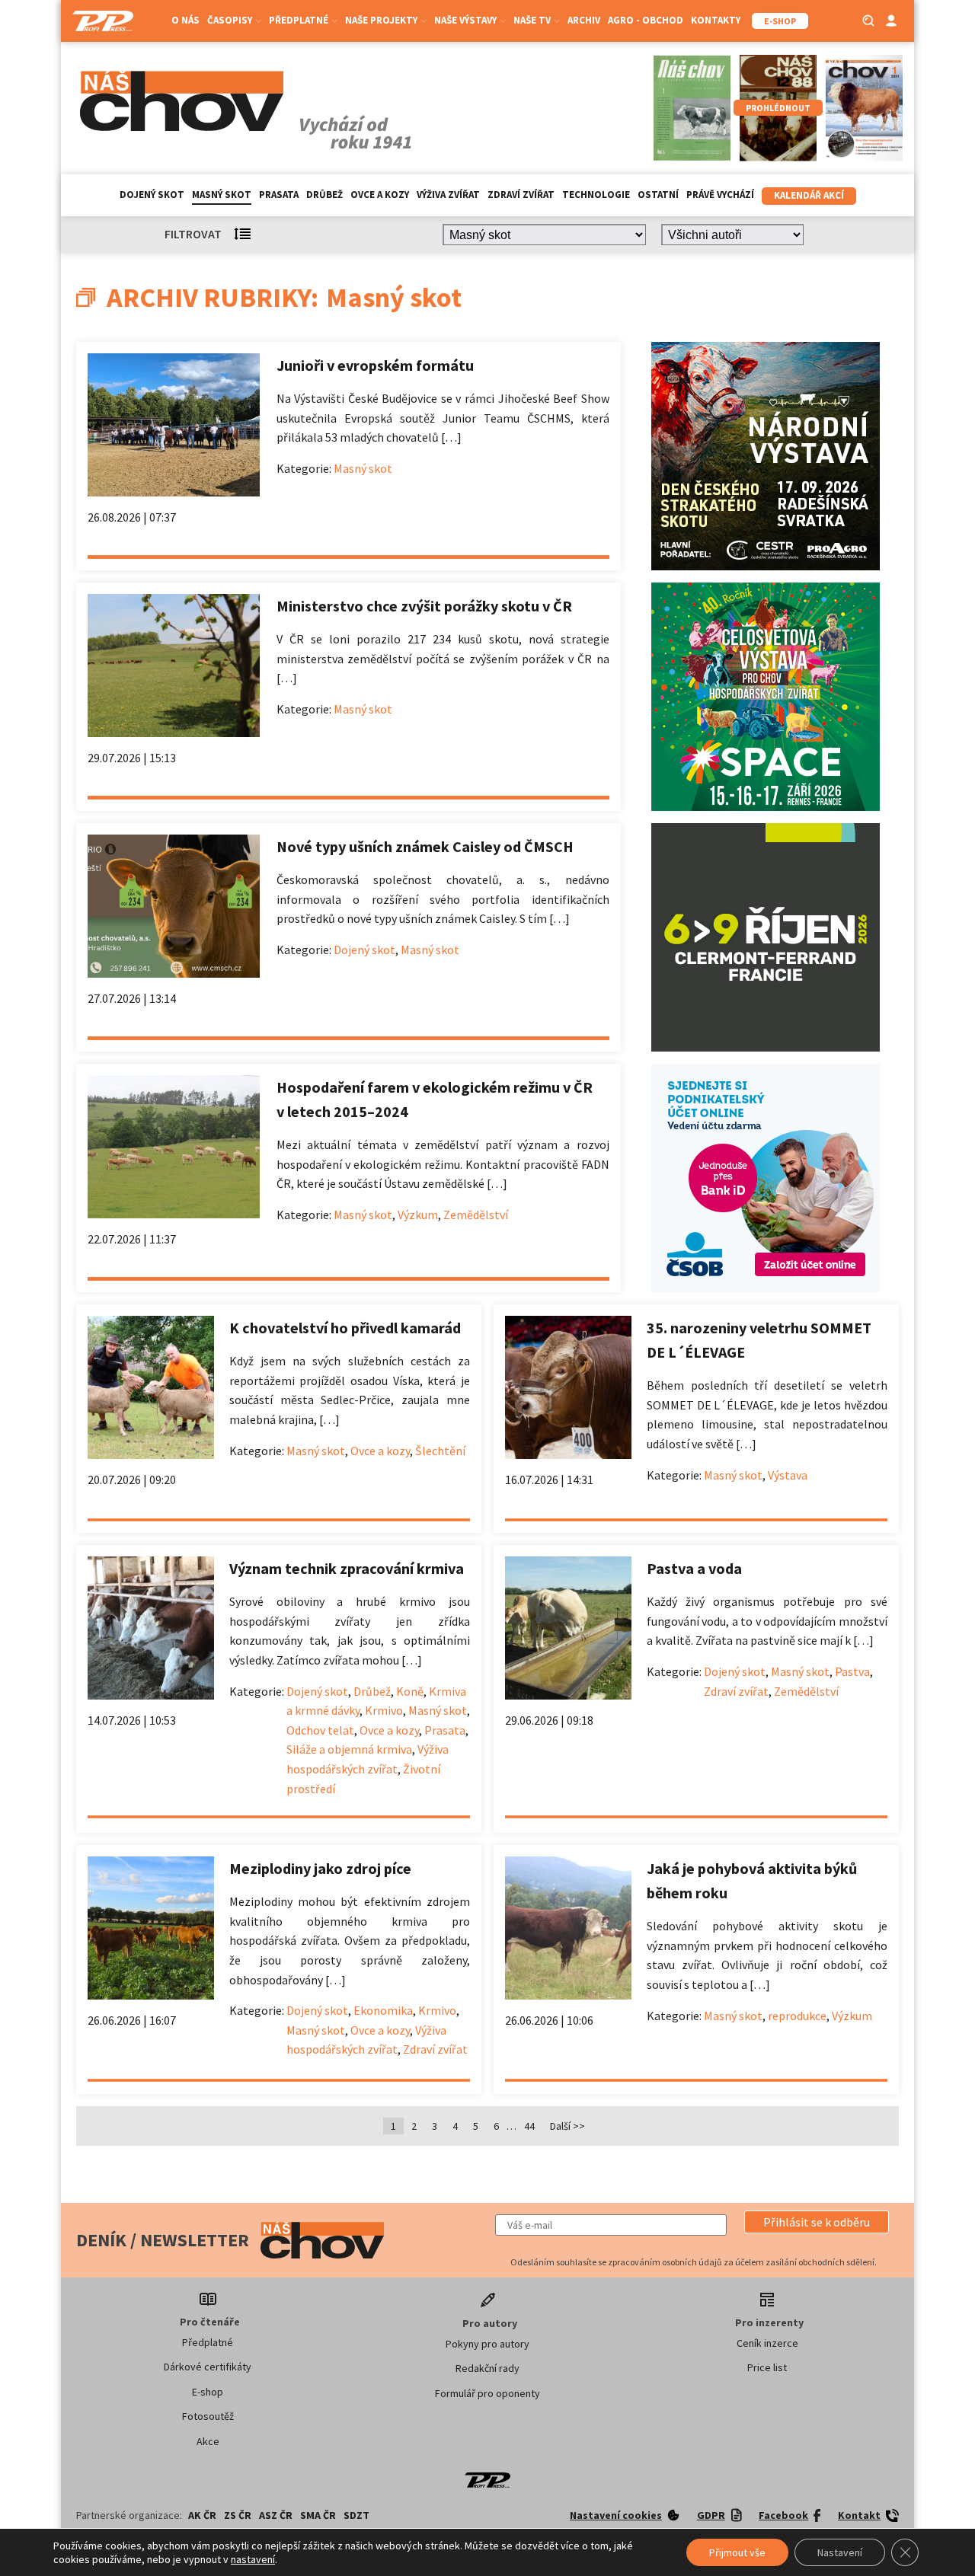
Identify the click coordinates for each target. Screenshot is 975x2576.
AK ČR (202, 2515)
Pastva (852, 1671)
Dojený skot (152, 195)
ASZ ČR (276, 2515)
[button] (817, 2222)
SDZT (356, 2515)
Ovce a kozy (380, 195)
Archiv (584, 20)
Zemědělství (476, 1215)
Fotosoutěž (208, 2416)
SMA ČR (318, 2515)
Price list (767, 2367)
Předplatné (208, 2342)
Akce (208, 2441)
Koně (410, 1691)
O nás (185, 20)
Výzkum (418, 1215)
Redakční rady (487, 2368)
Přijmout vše (737, 2552)
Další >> (567, 2126)
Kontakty (716, 20)
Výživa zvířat (448, 195)
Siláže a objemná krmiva (349, 1749)
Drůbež (324, 195)
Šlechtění (440, 1451)
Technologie (596, 195)
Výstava (788, 1475)
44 (529, 2126)
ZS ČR (238, 2515)
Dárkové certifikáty (208, 2367)
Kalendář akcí (809, 195)
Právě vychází (720, 195)
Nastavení (840, 2552)
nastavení (253, 2559)
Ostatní (658, 195)
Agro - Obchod (646, 20)
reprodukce (797, 2016)
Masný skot (222, 195)
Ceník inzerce (767, 2343)
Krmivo (384, 1710)
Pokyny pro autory (487, 2344)
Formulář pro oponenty (487, 2393)
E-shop (208, 2392)
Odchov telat (320, 1730)
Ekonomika (383, 2010)
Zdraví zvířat (521, 195)
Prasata (279, 195)
